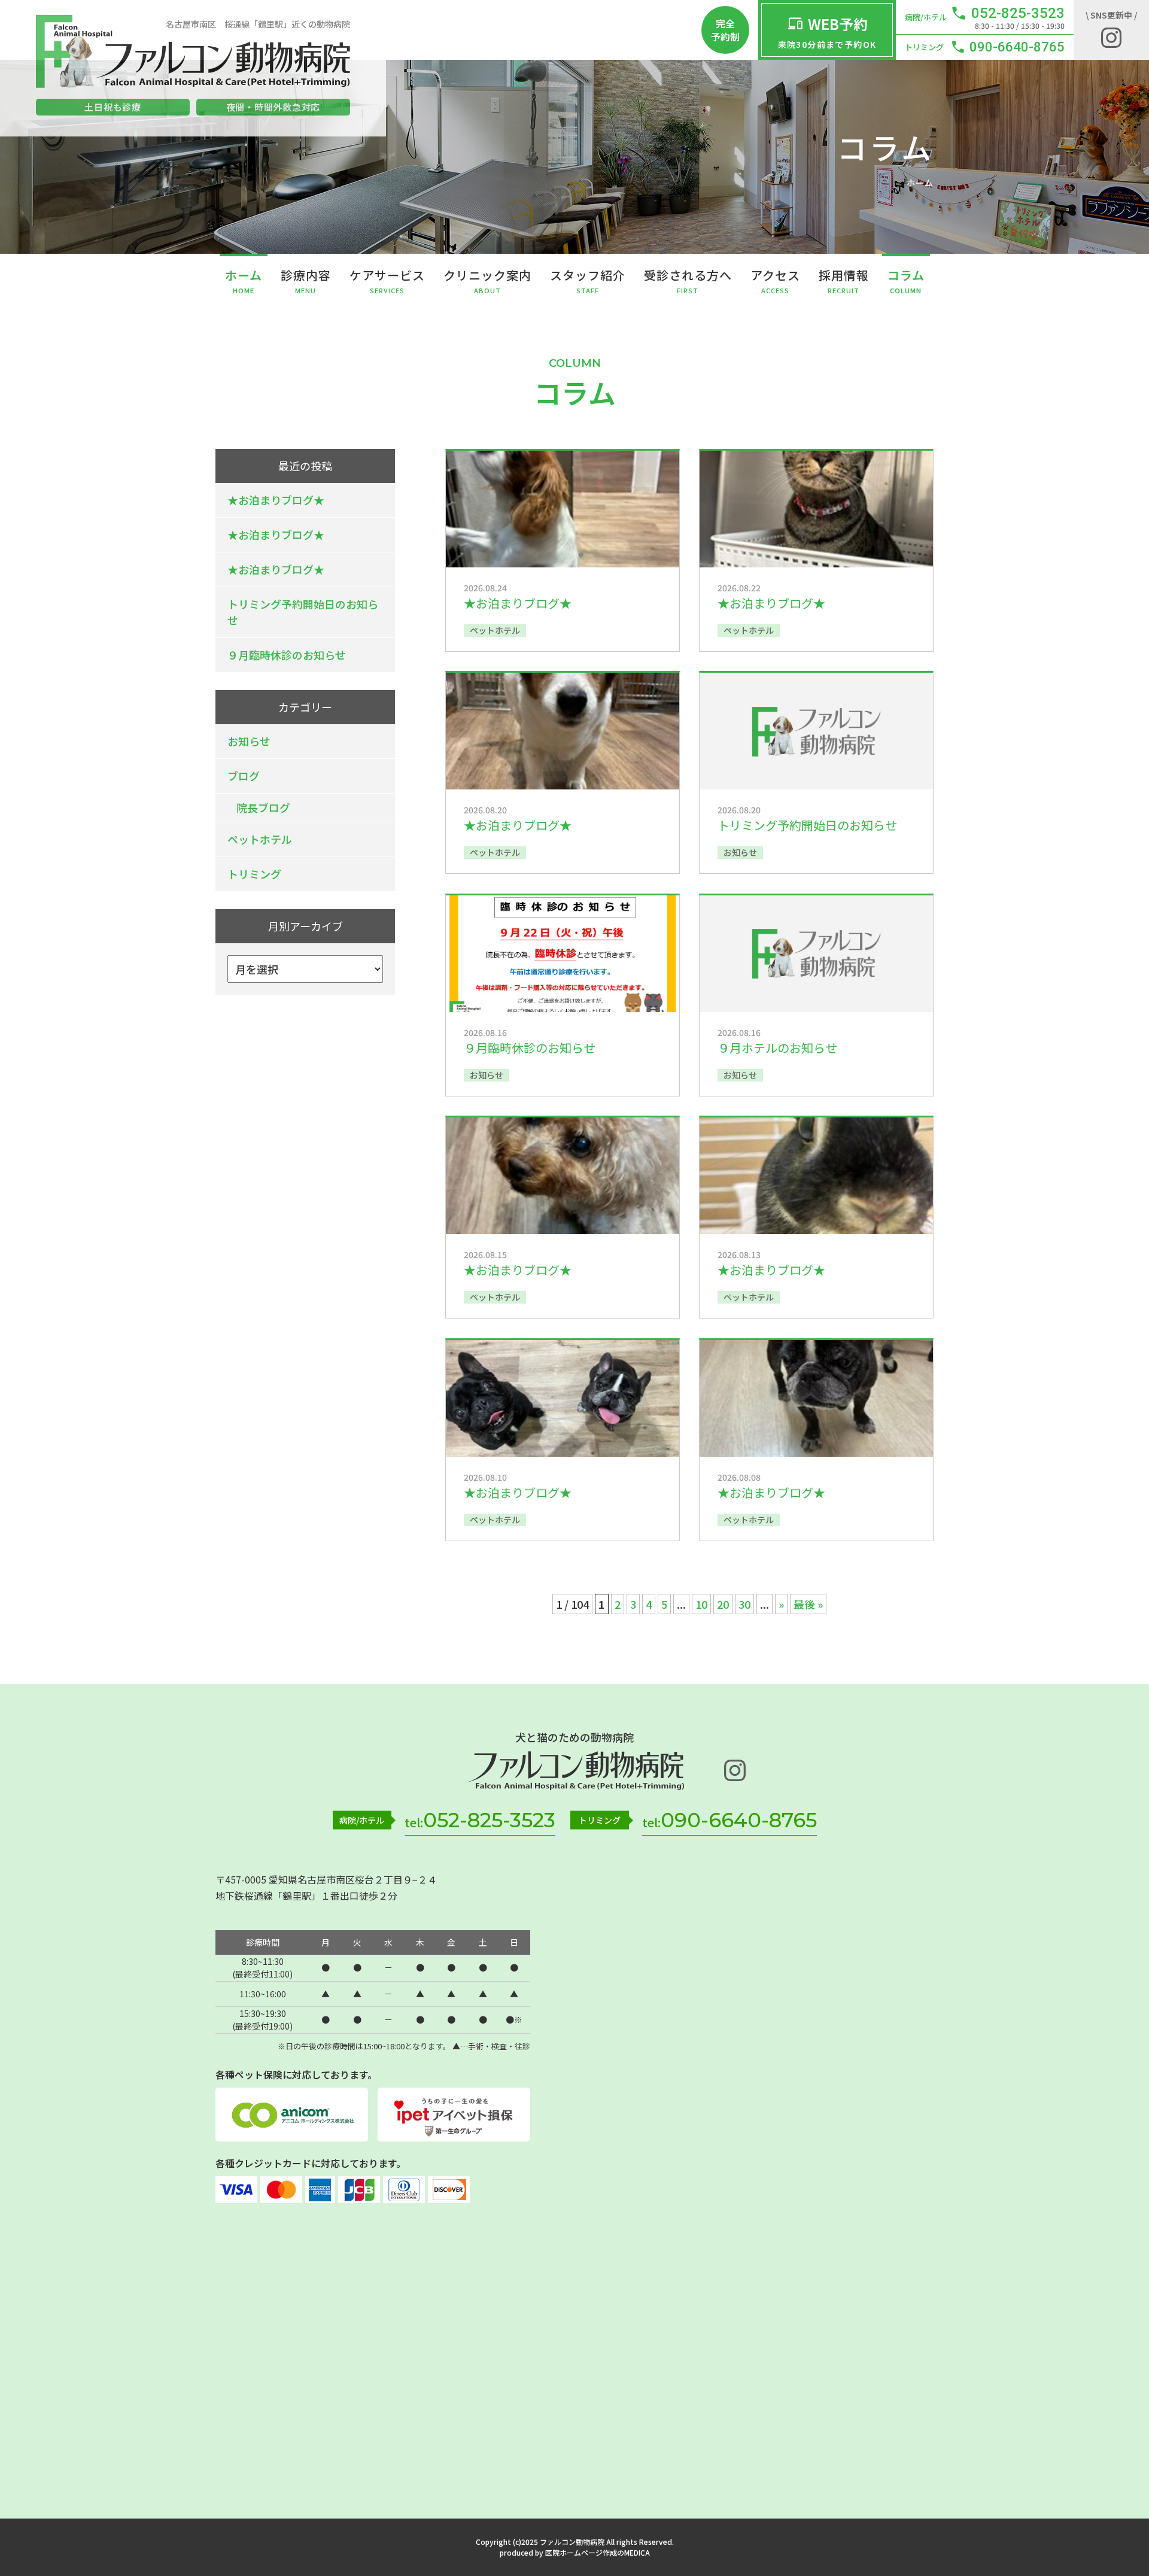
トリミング (254, 874)
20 (723, 1604)
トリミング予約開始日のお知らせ (303, 612)
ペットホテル (260, 839)
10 (701, 1604)
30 (744, 1604)
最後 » (808, 1604)
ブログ (244, 776)
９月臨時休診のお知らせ (287, 655)
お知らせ (249, 741)
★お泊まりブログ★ (276, 500)
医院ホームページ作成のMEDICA (598, 2552)
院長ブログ (263, 807)
